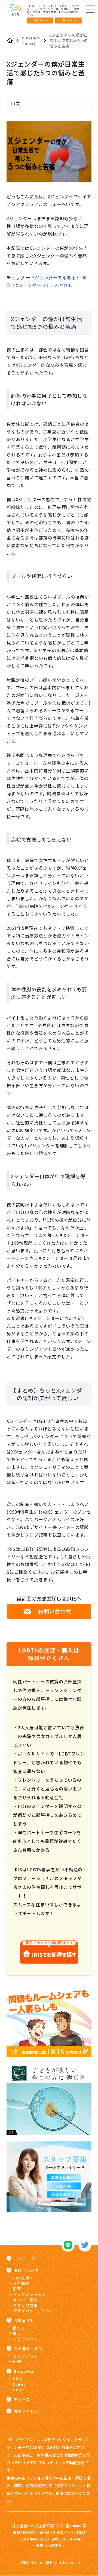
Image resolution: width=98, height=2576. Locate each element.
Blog (18, 2379)
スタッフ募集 (25, 2305)
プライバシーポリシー (34, 2311)
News (19, 2390)
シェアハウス (25, 2339)
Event (19, 2384)
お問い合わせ (26, 2411)
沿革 (17, 2289)
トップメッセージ (30, 2294)
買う (17, 2333)
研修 (17, 2361)
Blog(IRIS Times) (31, 40)
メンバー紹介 (25, 2300)
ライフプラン (25, 2356)
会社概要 (21, 2283)
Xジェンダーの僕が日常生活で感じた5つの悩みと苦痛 (69, 40)
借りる (19, 2328)
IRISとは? (22, 2278)
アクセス (22, 2399)
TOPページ (24, 2259)
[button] (49, 103)
